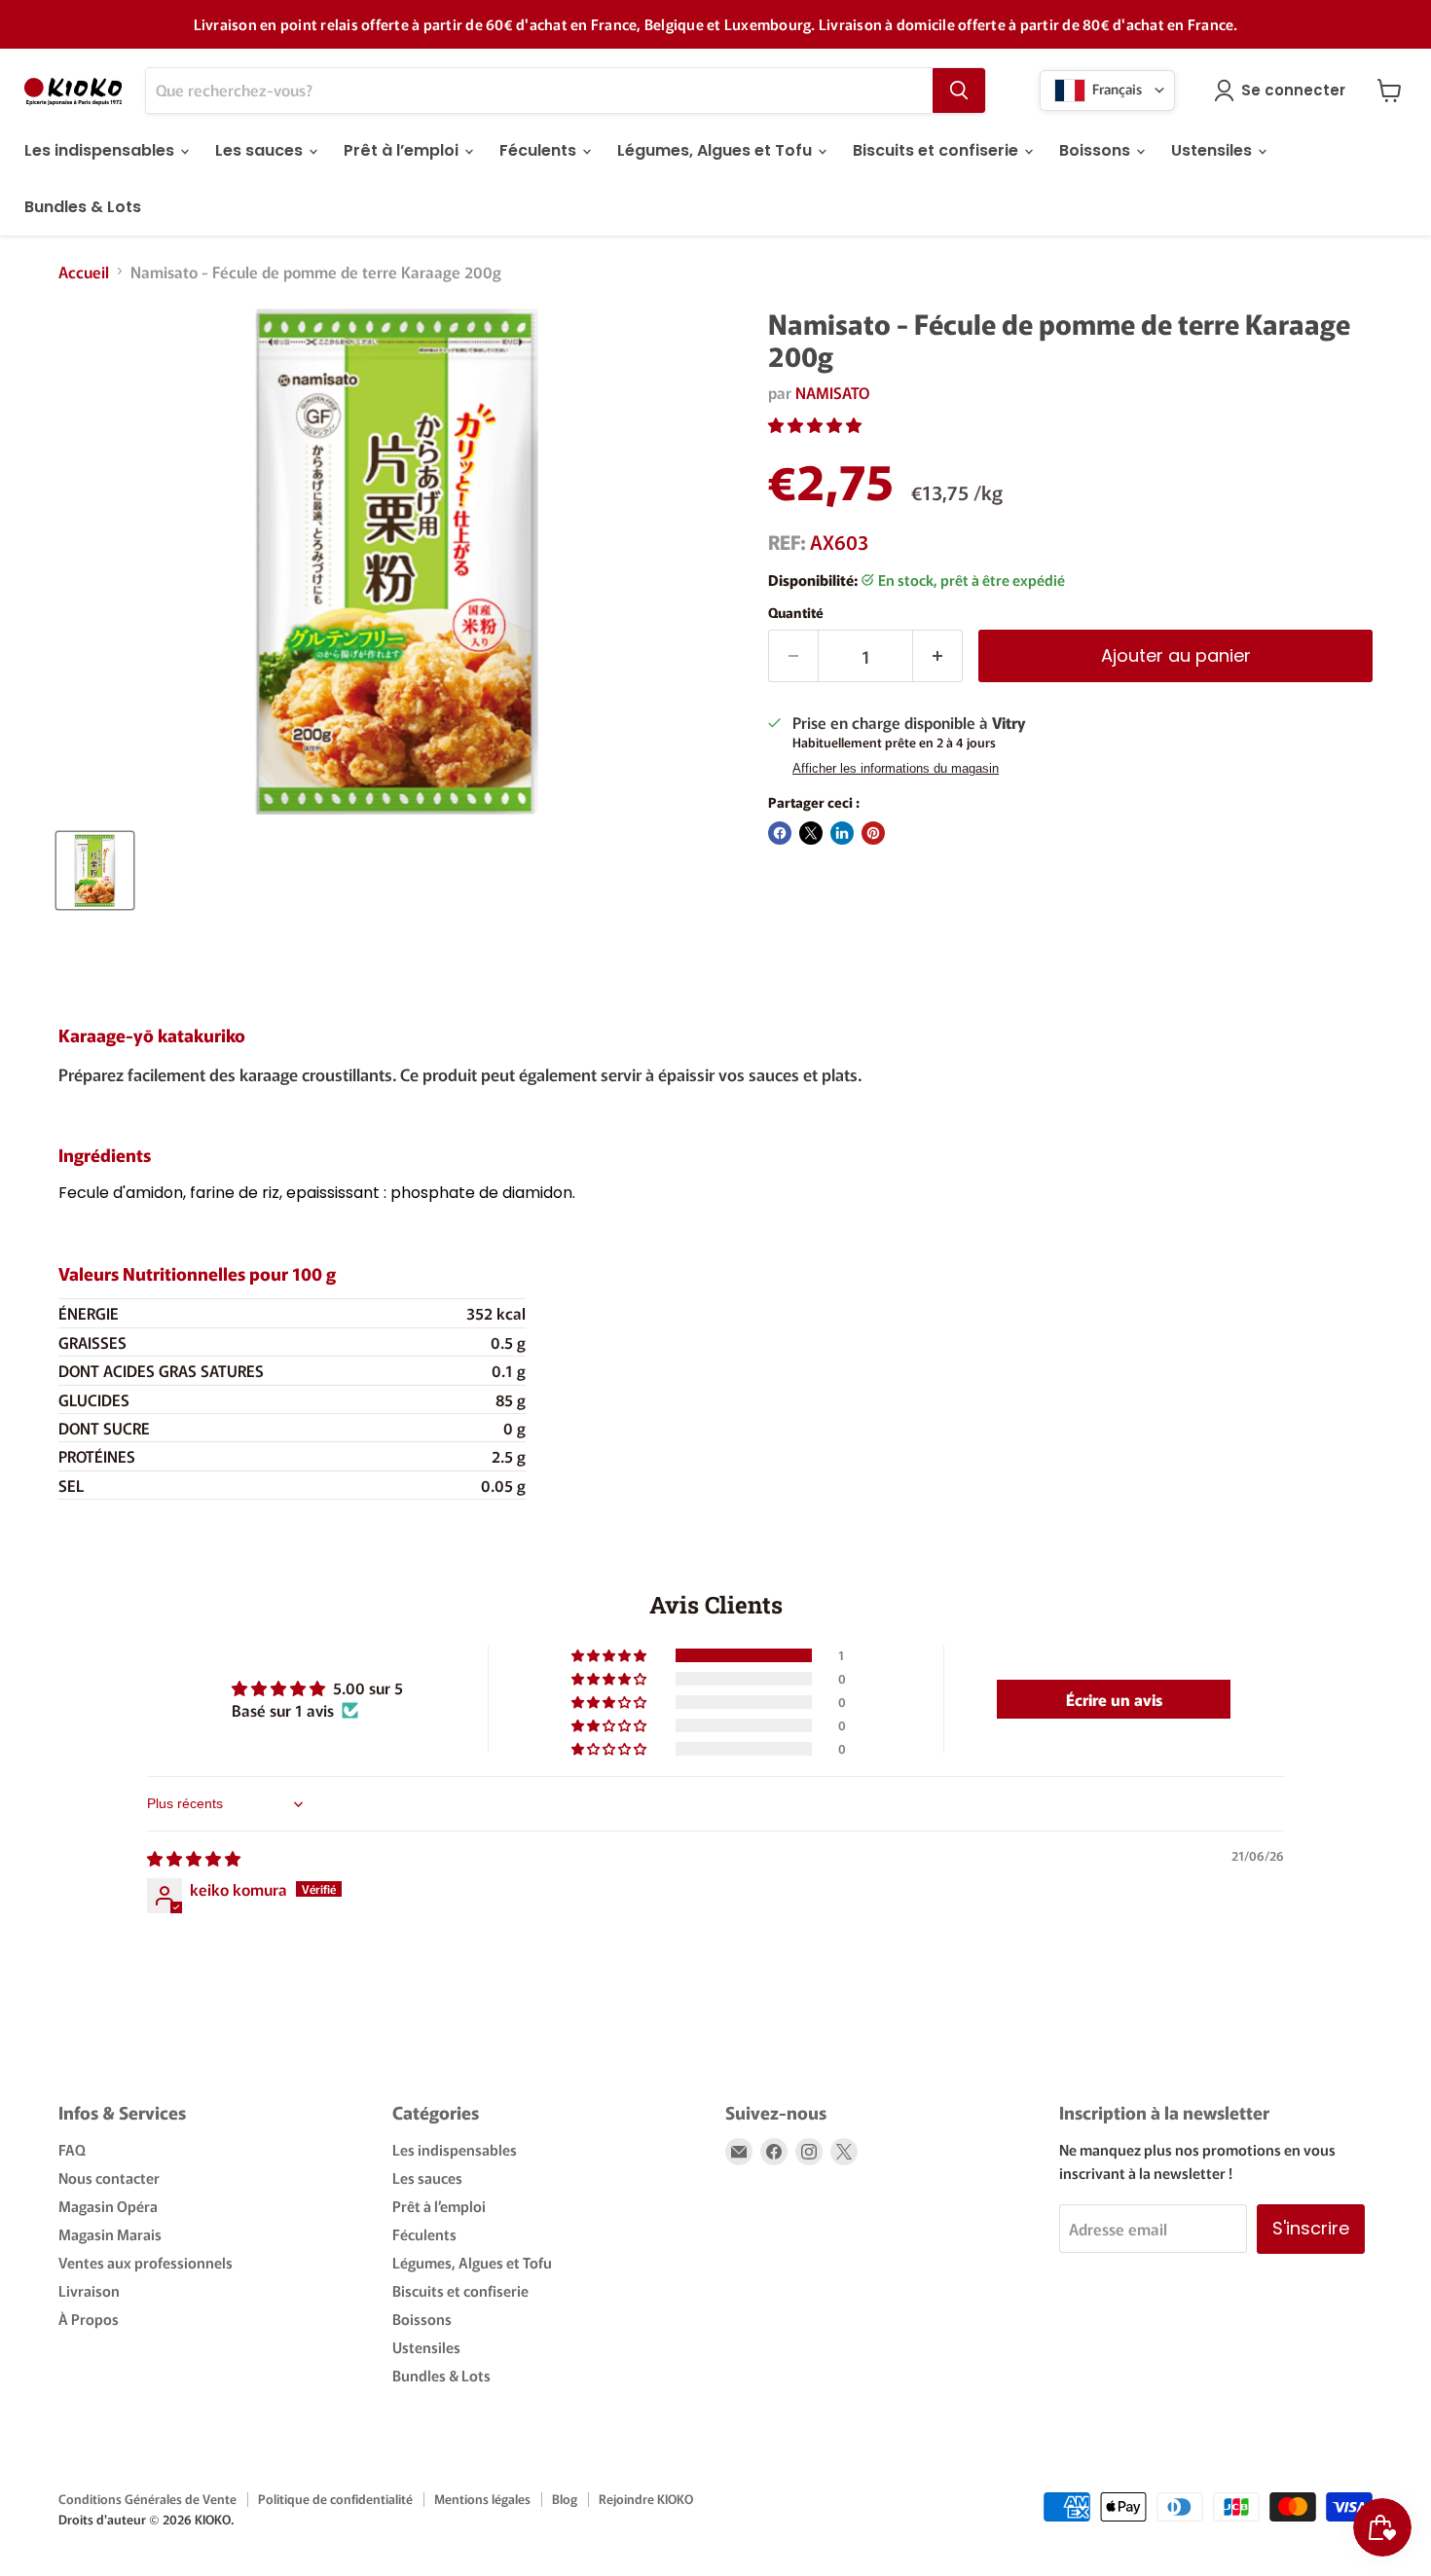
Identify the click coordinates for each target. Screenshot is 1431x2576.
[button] (815, 424)
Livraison (89, 2290)
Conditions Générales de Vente (147, 2499)
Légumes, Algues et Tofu (716, 150)
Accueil (84, 272)
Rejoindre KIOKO (646, 2499)
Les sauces (261, 150)
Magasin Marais (110, 2234)
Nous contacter (109, 2177)
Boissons (1097, 150)
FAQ (72, 2149)
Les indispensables (101, 150)
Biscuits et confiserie (937, 150)
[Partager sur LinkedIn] (842, 833)
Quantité (796, 612)
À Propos (89, 2319)
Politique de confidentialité (335, 2499)
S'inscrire (1311, 2228)
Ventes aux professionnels (146, 2262)
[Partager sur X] (811, 833)
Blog (565, 2499)
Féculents (540, 150)
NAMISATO (832, 392)
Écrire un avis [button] (1114, 1699)
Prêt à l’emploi (403, 150)
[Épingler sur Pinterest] (873, 833)
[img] (194, 1858)
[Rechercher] (959, 91)
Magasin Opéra (108, 2206)
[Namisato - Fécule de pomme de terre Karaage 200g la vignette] (95, 871)
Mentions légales (482, 2499)
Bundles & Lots (83, 207)
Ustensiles (1213, 150)
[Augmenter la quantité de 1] (938, 656)
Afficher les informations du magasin (896, 769)
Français (1116, 88)
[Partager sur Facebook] (780, 833)
